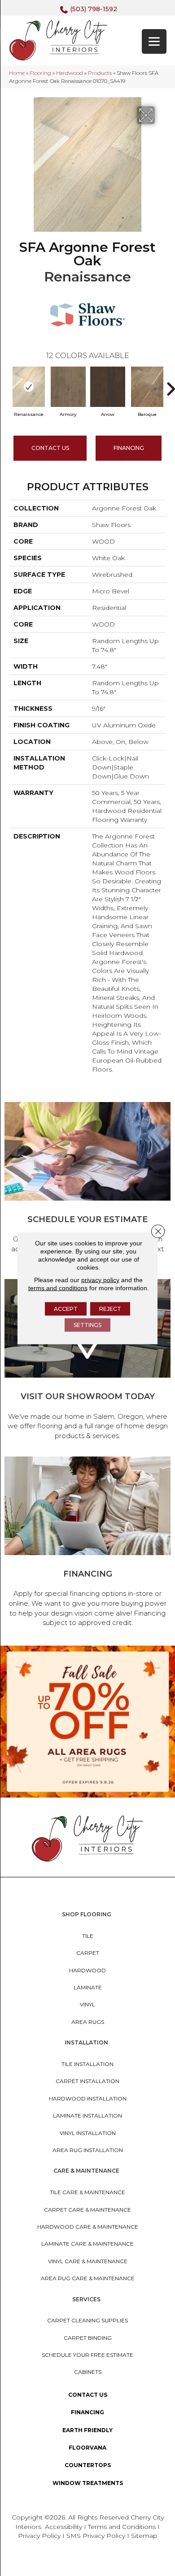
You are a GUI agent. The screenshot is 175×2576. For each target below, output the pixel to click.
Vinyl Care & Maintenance (88, 2261)
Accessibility (63, 2527)
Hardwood (70, 73)
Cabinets (88, 2372)
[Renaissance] (29, 387)
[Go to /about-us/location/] (87, 1361)
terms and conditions (58, 1288)
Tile (88, 1936)
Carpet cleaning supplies (87, 2320)
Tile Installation (87, 2064)
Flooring (40, 73)
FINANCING (129, 448)
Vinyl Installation (88, 2133)
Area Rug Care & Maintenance (88, 2278)
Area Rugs (88, 2022)
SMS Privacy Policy (97, 2536)
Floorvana (87, 2448)
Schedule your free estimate (87, 2355)
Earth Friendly (87, 2430)
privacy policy (100, 1280)
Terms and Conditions (122, 2527)
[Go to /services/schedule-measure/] (87, 1184)
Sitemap (144, 2536)
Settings (87, 1325)
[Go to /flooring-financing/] (87, 1543)
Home (17, 73)
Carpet (88, 1953)
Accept (66, 1309)
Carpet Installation (87, 2081)
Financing (87, 2412)
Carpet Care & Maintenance (87, 2210)
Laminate (88, 1987)
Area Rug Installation (88, 2150)
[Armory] (68, 387)
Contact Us (50, 448)
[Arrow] (108, 387)
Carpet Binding (88, 2338)
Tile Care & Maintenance (87, 2192)
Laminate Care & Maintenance (87, 2244)
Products (100, 73)
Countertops (88, 2465)
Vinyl (87, 2004)
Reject (110, 1309)
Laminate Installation (87, 2116)
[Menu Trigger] (154, 41)
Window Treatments (88, 2483)
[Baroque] (147, 387)
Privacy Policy (40, 2536)
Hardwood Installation (88, 2098)
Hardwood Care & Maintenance (88, 2227)
